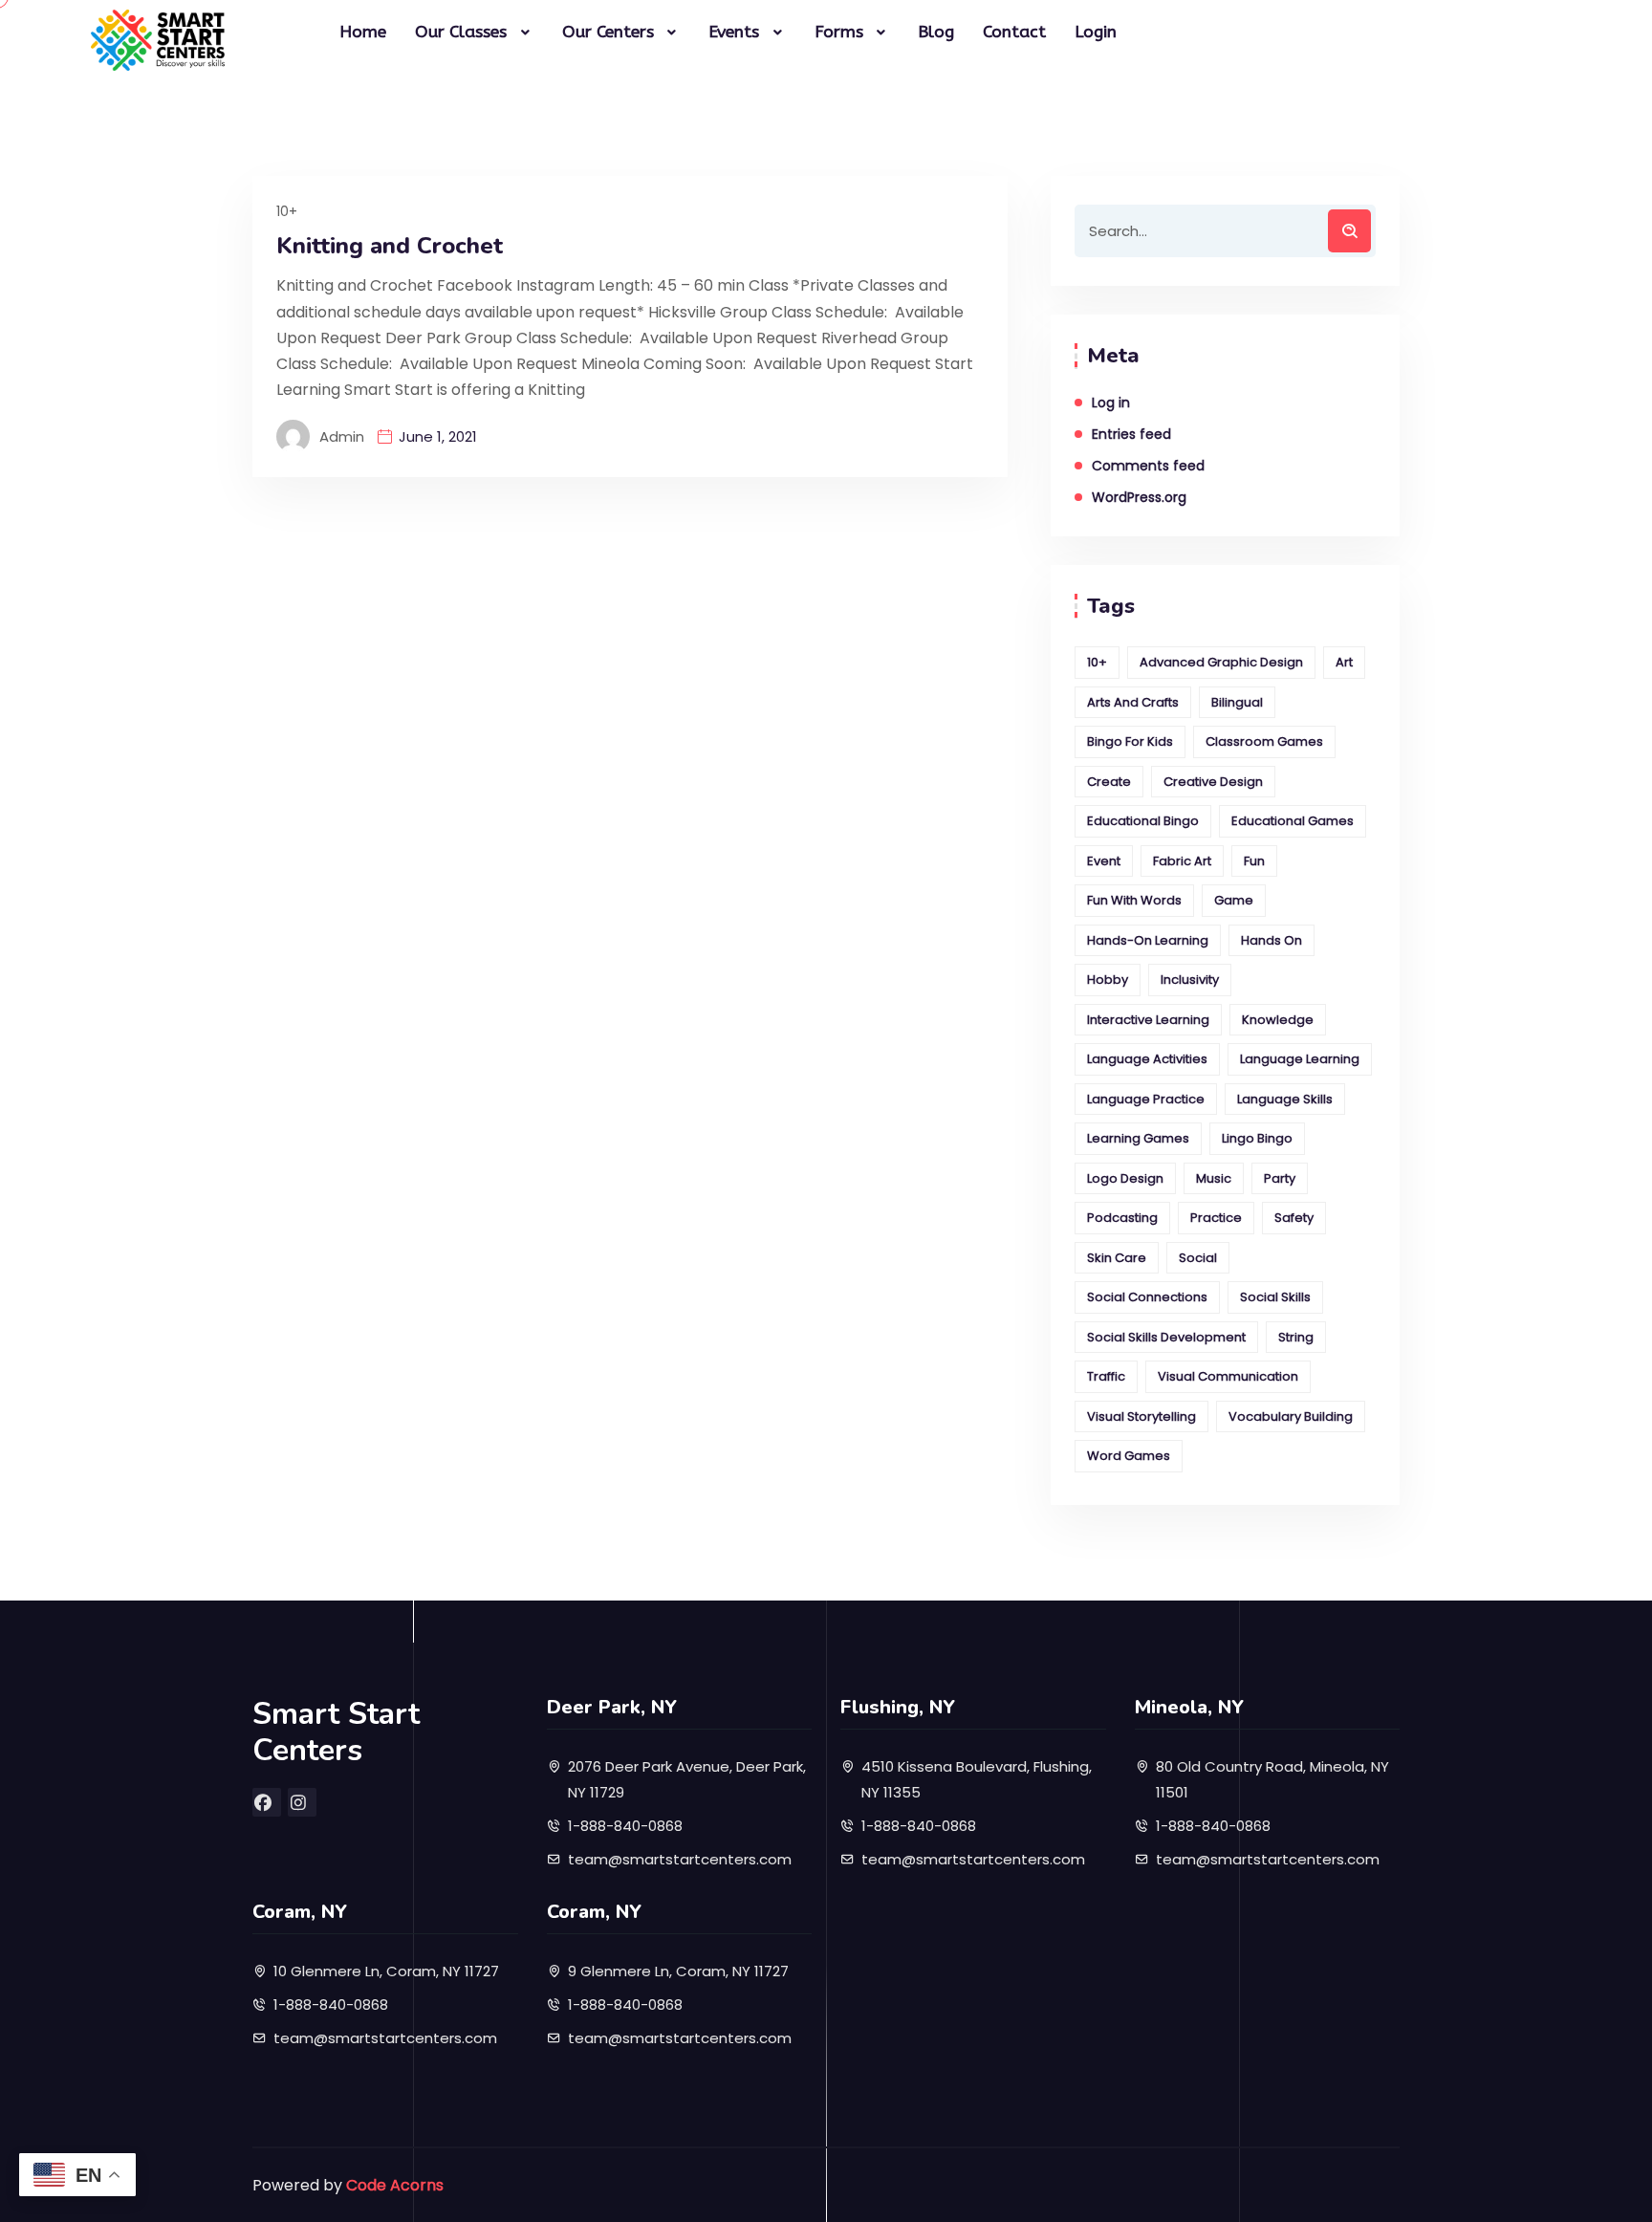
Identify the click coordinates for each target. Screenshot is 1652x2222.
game (1234, 900)
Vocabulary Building (1291, 1416)
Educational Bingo (1143, 821)
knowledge (1278, 1020)
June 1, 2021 (438, 436)
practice (1216, 1218)
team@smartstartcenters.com (680, 1859)
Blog (936, 32)
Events (734, 32)
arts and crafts (1133, 702)
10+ (287, 211)
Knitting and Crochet (390, 246)
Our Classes (461, 32)
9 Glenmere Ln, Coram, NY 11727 (678, 1971)
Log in (1111, 403)
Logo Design (1125, 1178)
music (1214, 1178)
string (1296, 1337)
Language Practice (1146, 1099)
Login (1096, 32)
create (1109, 782)
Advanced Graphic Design (1221, 662)
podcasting (1122, 1218)
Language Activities (1147, 1059)
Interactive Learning (1148, 1020)
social (1198, 1258)
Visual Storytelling (1141, 1416)
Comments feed (1148, 466)
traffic (1106, 1376)
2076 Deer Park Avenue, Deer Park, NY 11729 (687, 1779)
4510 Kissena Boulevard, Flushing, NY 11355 (977, 1779)
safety (1294, 1218)
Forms (839, 32)
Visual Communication (1228, 1376)
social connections (1147, 1297)
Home (363, 32)
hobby (1108, 980)
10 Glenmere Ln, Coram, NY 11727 (386, 1971)
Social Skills (1275, 1297)
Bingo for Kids (1130, 741)
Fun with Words (1134, 900)
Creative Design (1213, 782)
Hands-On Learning (1148, 940)
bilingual (1237, 702)
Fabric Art (1182, 861)
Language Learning (1300, 1059)
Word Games (1129, 1456)
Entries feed (1131, 434)
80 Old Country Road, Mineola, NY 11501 (1272, 1779)
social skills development (1166, 1337)
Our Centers (608, 32)
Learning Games (1138, 1138)
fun (1254, 861)
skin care (1117, 1258)
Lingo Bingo (1257, 1138)
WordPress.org (1139, 497)
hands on (1272, 940)
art (1344, 662)
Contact (1014, 32)
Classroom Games (1264, 741)
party (1280, 1178)
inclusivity (1190, 980)
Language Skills (1285, 1099)
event (1104, 861)
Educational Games (1293, 821)
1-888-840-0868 (625, 1826)
